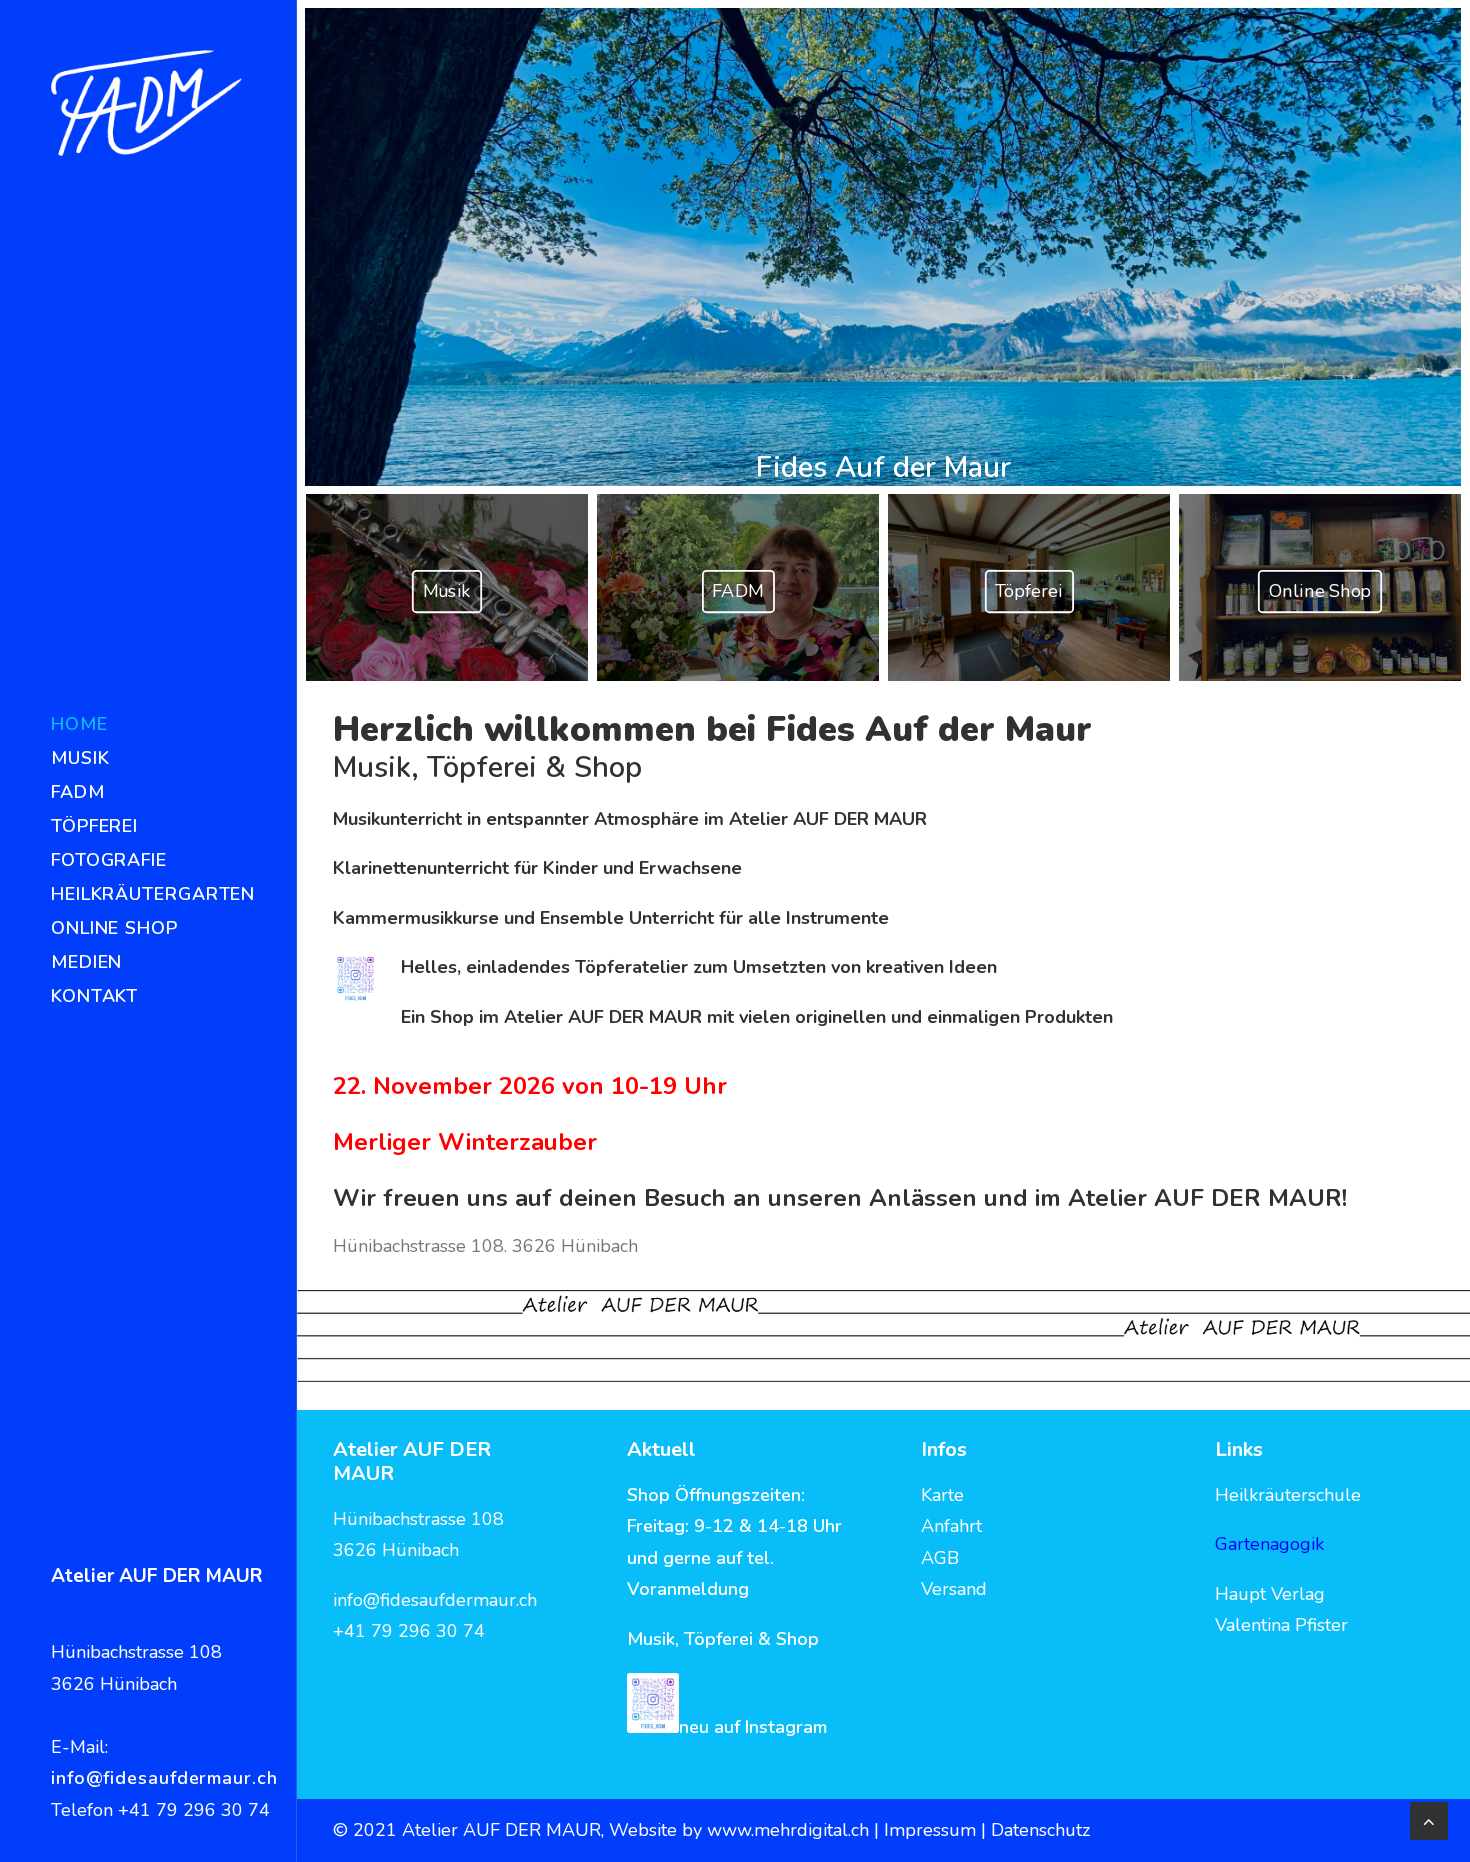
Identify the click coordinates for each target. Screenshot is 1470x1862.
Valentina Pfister (1281, 1625)
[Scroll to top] (1429, 1819)
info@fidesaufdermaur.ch (164, 1778)
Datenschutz (1040, 1830)
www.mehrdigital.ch (788, 1830)
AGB (940, 1558)
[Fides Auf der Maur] (146, 103)
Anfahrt (951, 1526)
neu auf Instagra (746, 1727)
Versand (954, 1589)
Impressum (932, 1830)
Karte (942, 1495)
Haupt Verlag (1270, 1594)
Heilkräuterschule (1288, 1495)
